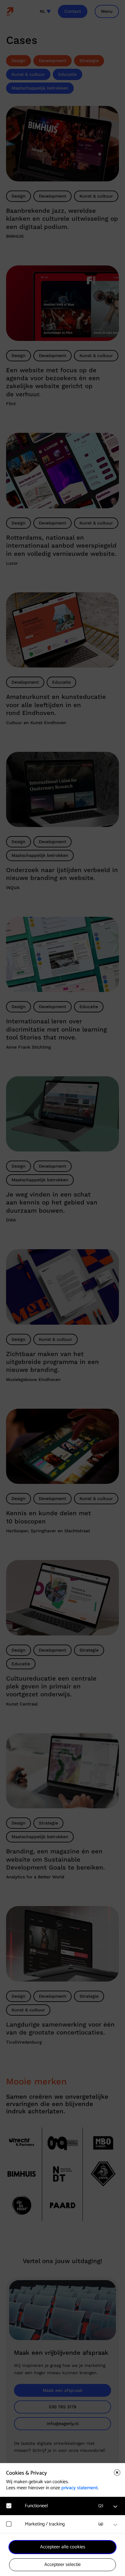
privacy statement (79, 2488)
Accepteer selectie (62, 2565)
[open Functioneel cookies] (115, 2507)
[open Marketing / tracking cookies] (115, 2525)
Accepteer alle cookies (63, 2547)
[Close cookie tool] (117, 2473)
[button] (66, 2506)
